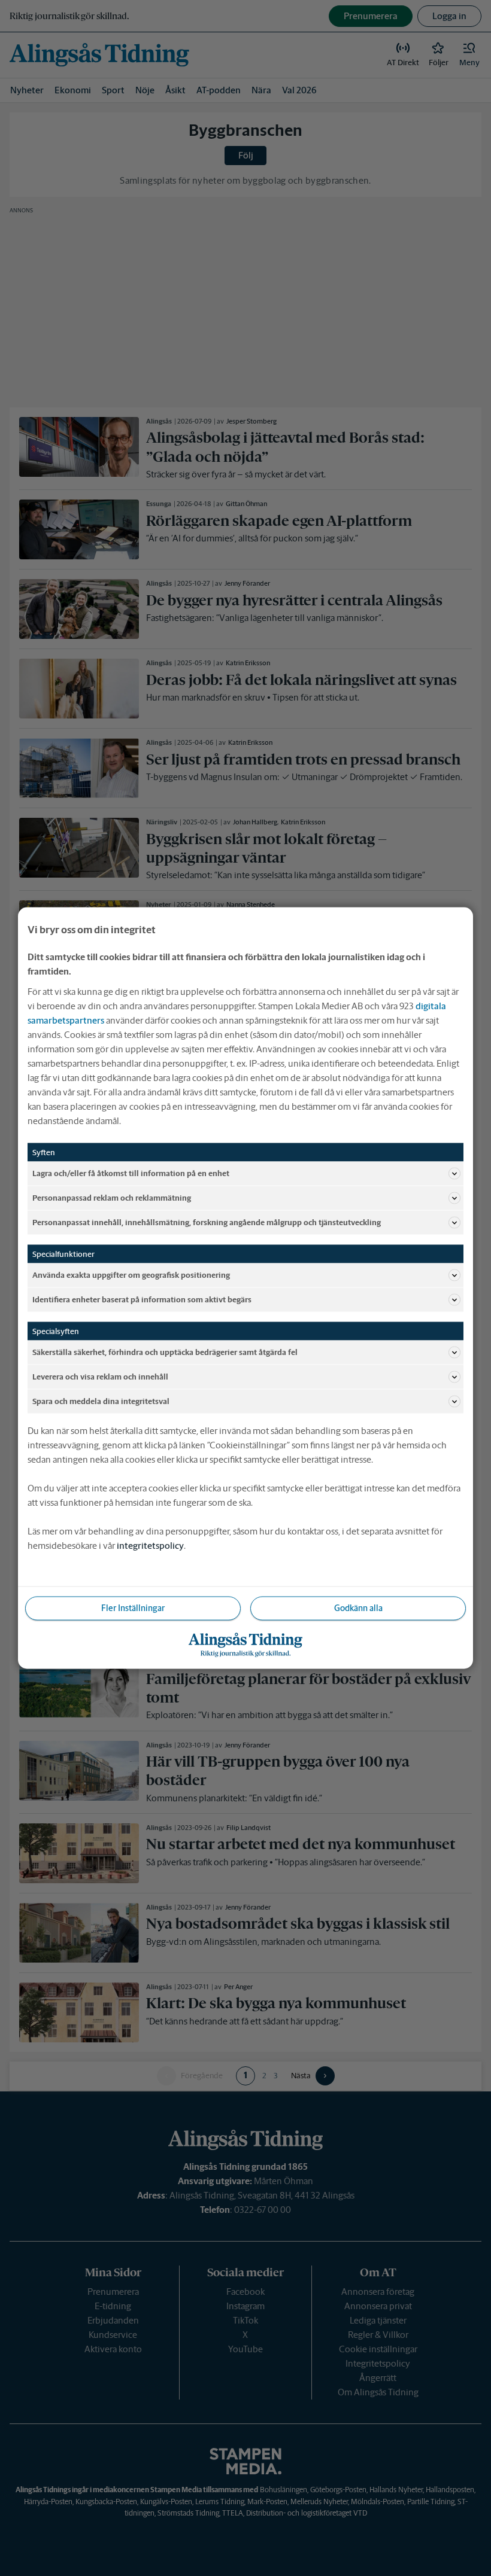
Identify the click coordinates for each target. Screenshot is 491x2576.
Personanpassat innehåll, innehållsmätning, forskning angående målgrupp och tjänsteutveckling (207, 1222)
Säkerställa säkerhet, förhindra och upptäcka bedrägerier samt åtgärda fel (165, 1352)
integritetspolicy (150, 1546)
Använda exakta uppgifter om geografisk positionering (131, 1275)
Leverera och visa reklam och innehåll (100, 1376)
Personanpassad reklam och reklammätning (112, 1197)
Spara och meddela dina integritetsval (101, 1401)
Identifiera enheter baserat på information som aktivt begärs (142, 1299)
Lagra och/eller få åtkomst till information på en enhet (131, 1173)
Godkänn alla (358, 1608)
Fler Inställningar (133, 1608)
